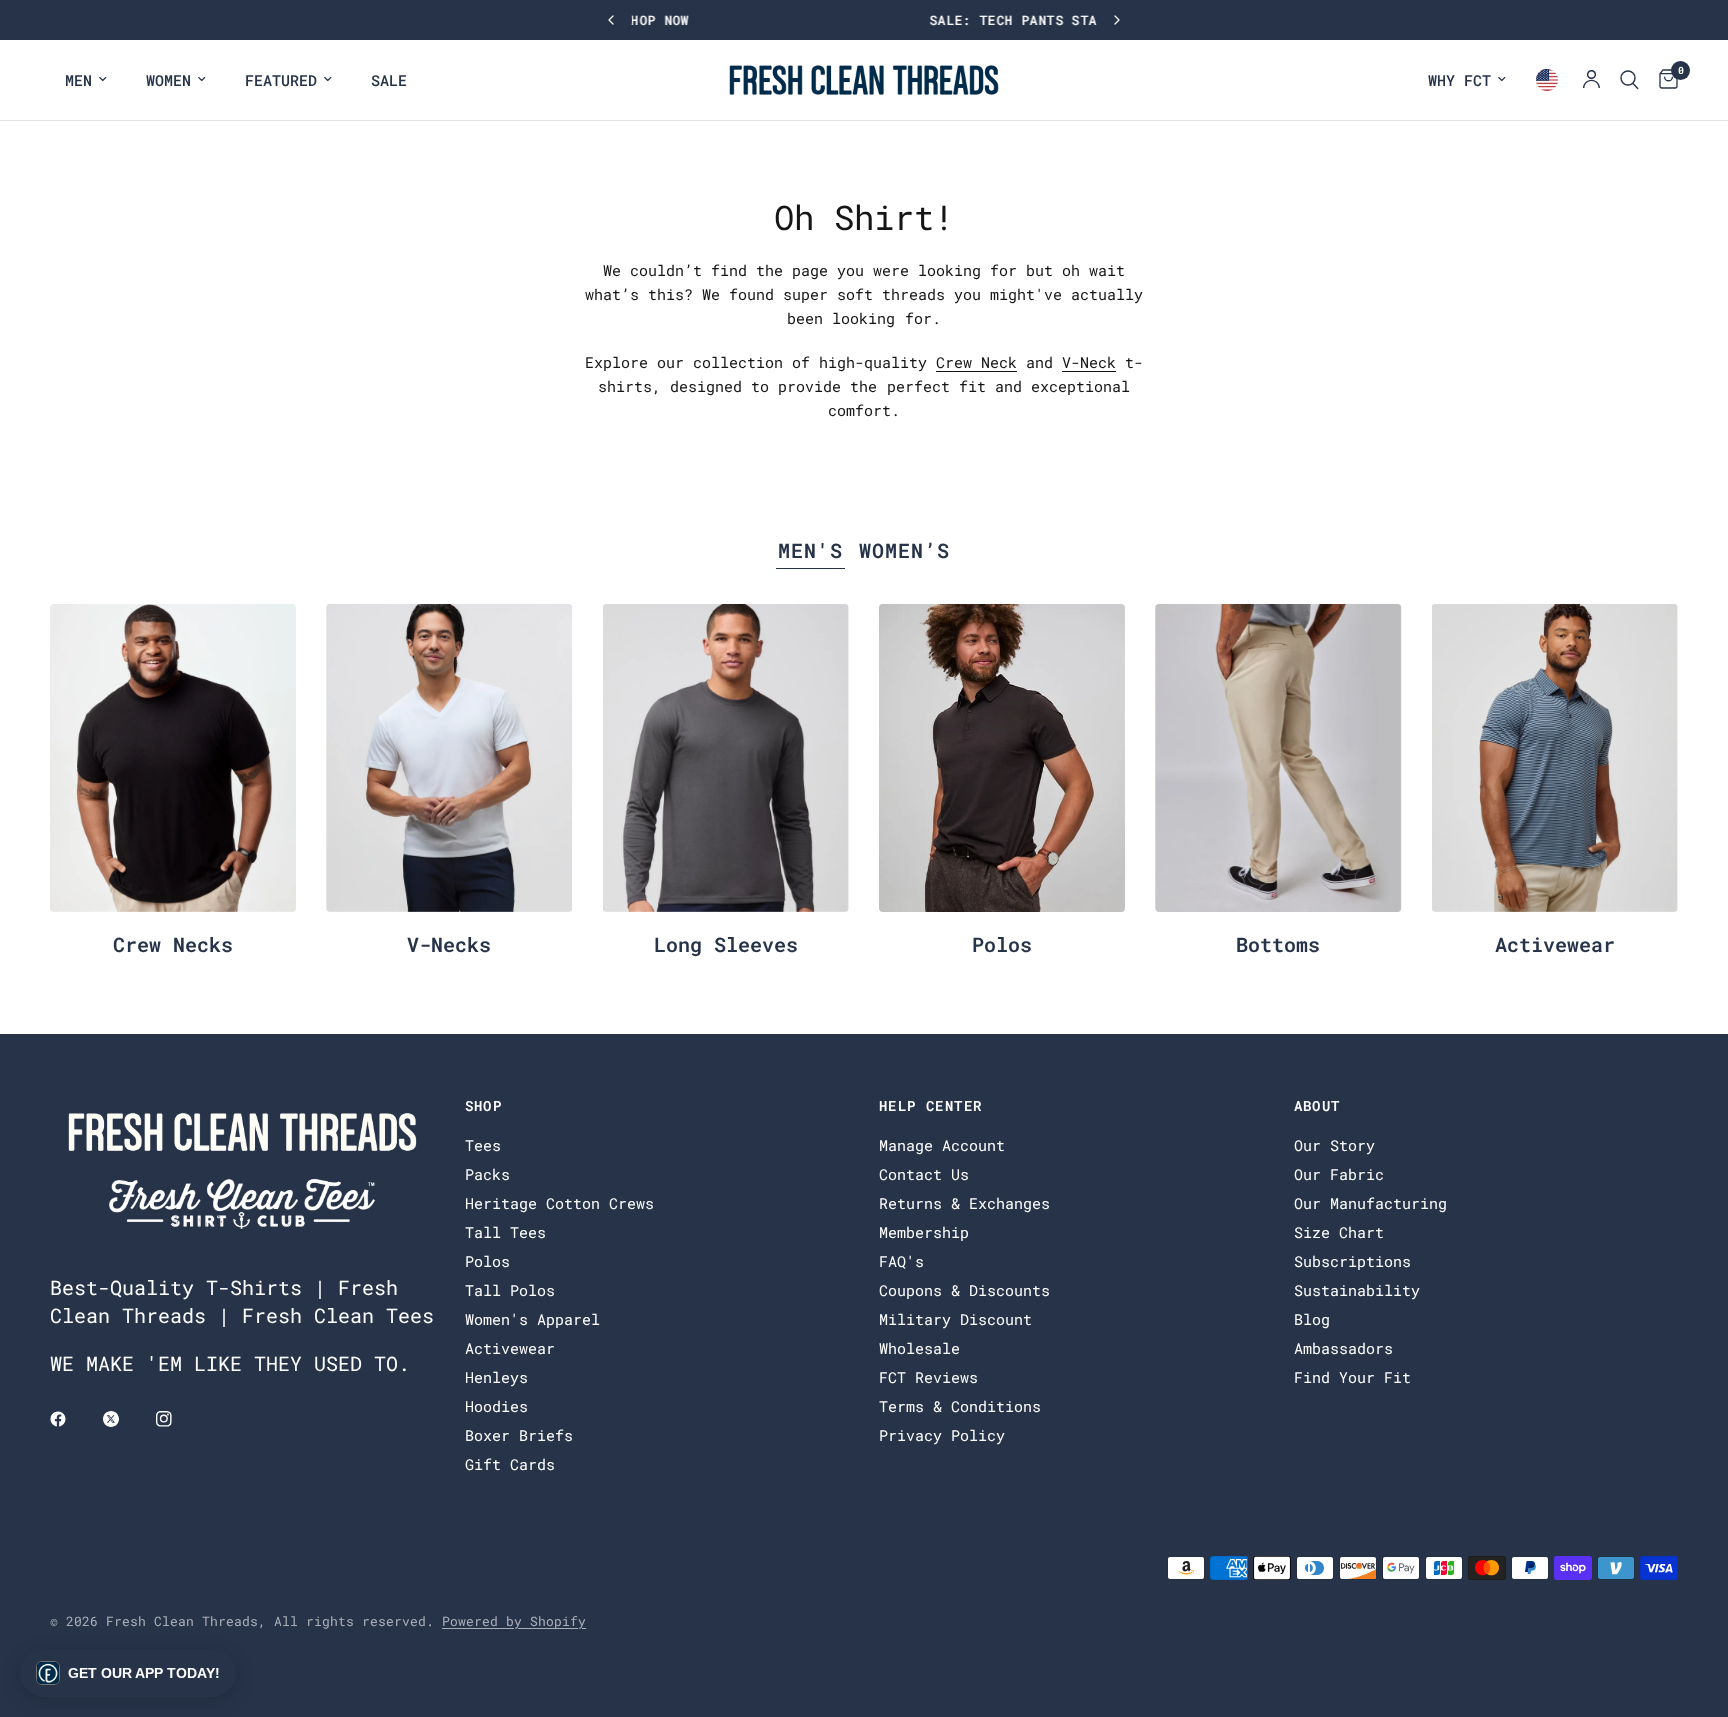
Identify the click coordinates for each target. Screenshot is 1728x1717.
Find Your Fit (1352, 1377)
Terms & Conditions (960, 1406)
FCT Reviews (928, 1377)
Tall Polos (510, 1290)
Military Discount (955, 1319)
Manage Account (942, 1145)
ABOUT (1317, 1106)
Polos (1002, 944)
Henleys (496, 1377)
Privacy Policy (942, 1435)
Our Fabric (1339, 1174)
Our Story (1334, 1145)
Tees (483, 1145)
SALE (389, 80)
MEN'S (810, 550)
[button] (128, 1673)
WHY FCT (1459, 80)
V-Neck (1089, 362)
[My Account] (1591, 80)
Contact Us (924, 1174)
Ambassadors (1343, 1348)
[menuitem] (86, 80)
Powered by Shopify (514, 1621)
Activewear (1555, 944)
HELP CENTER (930, 1106)
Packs (487, 1174)
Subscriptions (1352, 1261)
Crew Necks (173, 944)
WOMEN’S (904, 550)
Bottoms (1278, 944)
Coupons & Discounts (964, 1290)
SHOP (484, 1106)
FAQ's (901, 1261)
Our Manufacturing (1370, 1203)
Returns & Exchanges (964, 1203)
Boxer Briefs (519, 1435)
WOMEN (168, 80)
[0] (1663, 80)
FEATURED (281, 80)
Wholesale (919, 1348)
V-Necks (449, 944)
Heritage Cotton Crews (559, 1203)
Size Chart (1339, 1232)
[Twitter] (125, 1419)
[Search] (1629, 80)
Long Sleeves (726, 944)
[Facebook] (72, 1419)
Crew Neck (976, 362)
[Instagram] (178, 1419)
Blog (1312, 1319)
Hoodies (496, 1406)
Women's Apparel (532, 1319)
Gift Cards (510, 1464)
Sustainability (1357, 1290)
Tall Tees (505, 1232)
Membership (924, 1232)
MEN (78, 80)
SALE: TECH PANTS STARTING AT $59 (864, 20)
